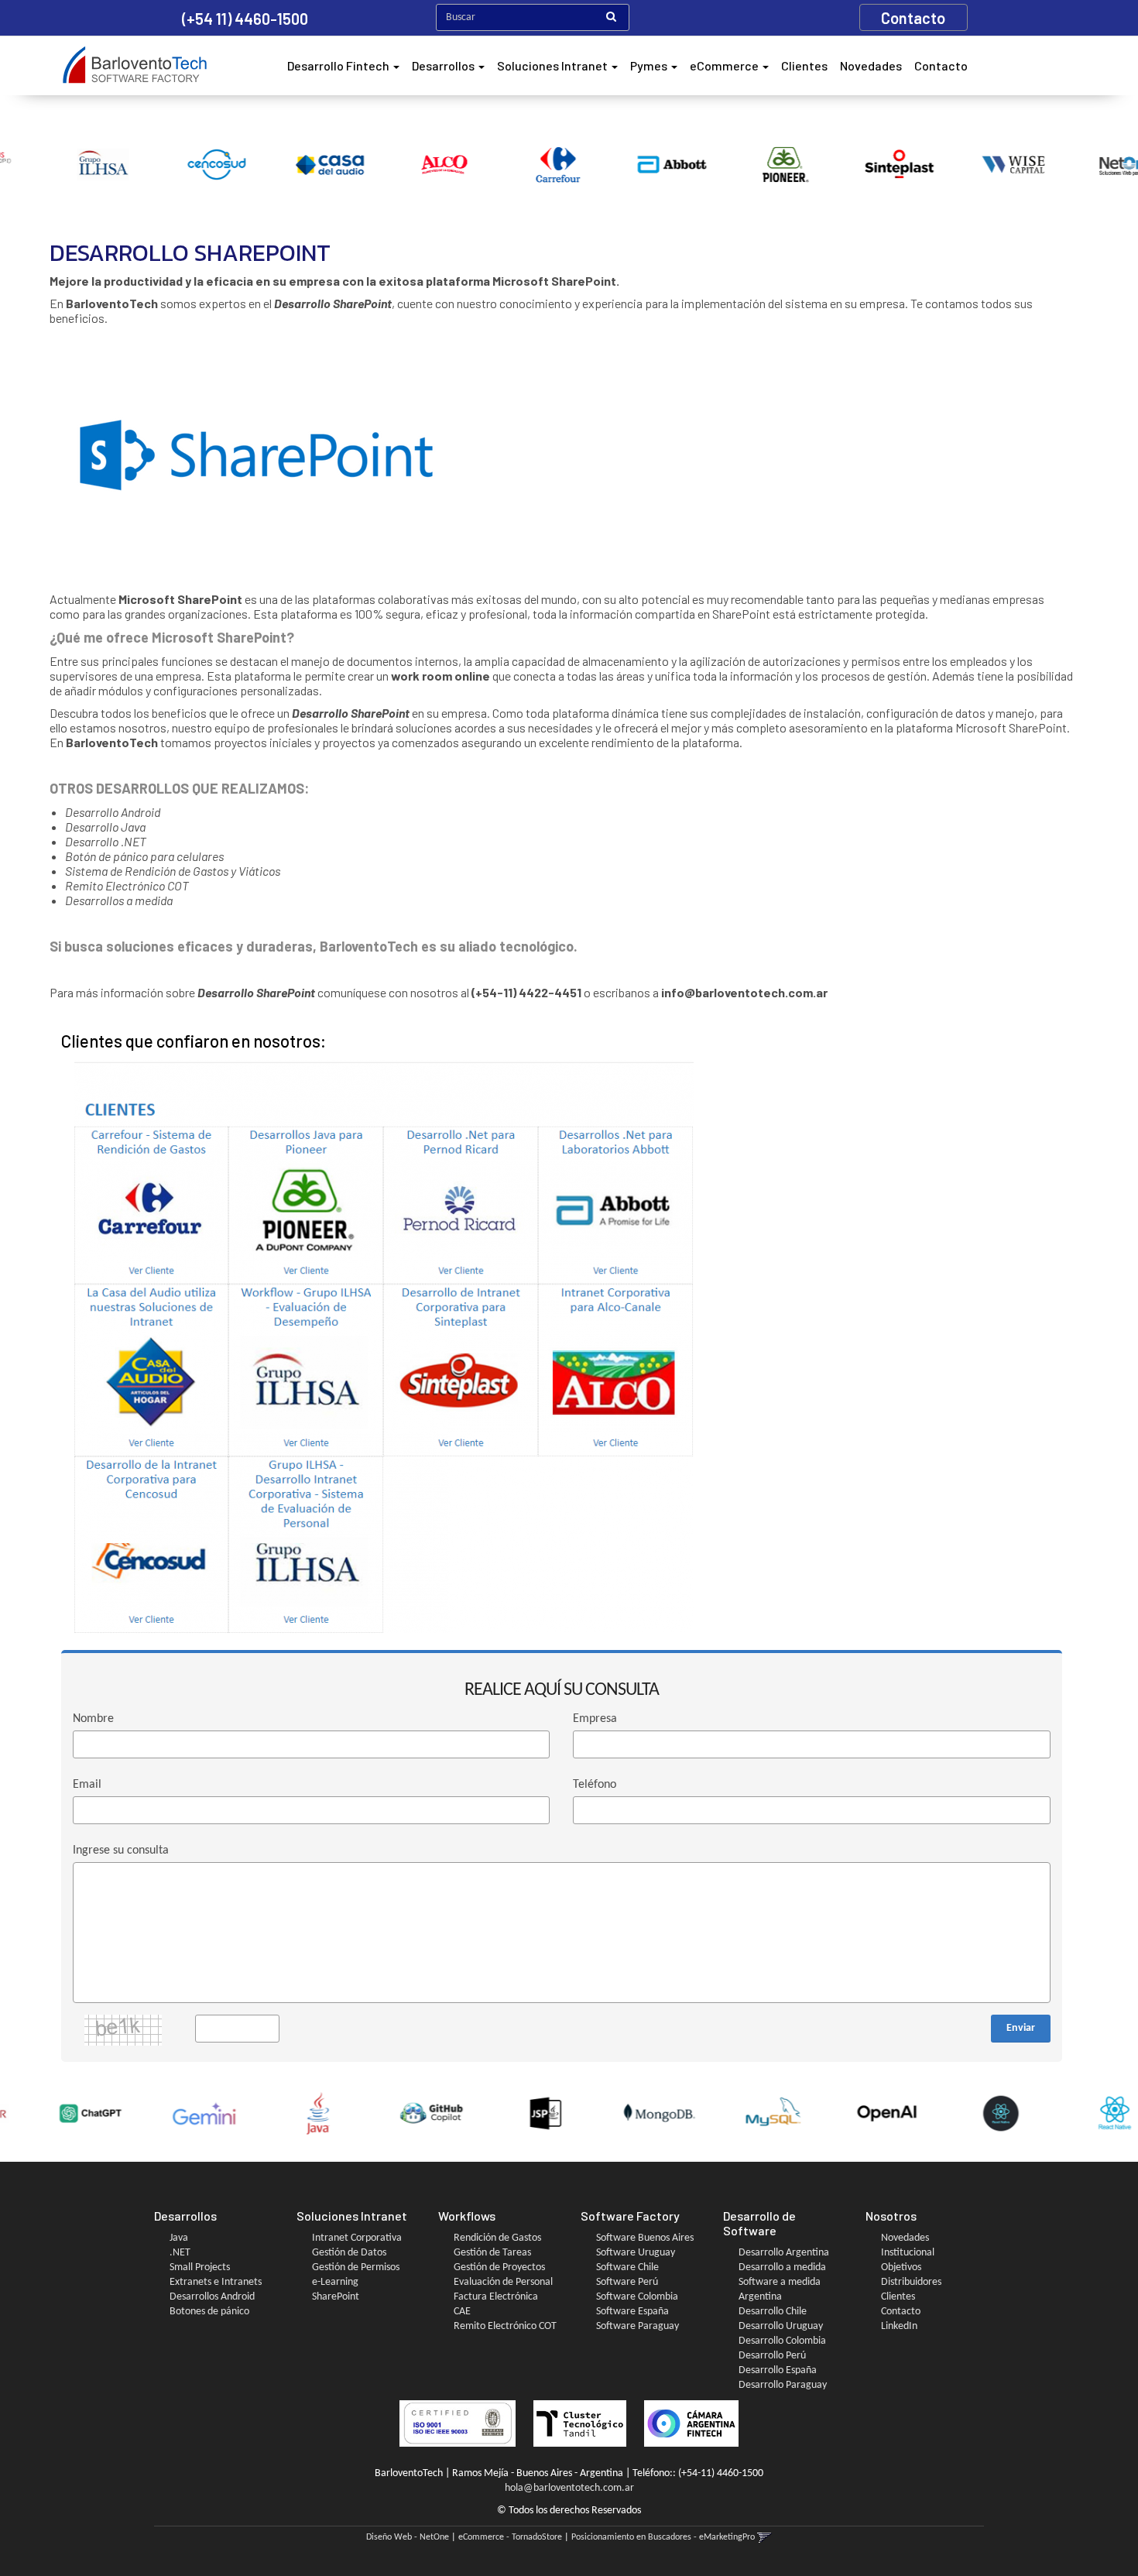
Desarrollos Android (212, 2297)
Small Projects (200, 2267)
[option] (57, 165)
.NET (180, 2253)
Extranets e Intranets (216, 2282)
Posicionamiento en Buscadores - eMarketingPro (663, 2537)
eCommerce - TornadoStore (510, 2537)
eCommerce (725, 65)
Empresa (595, 1719)
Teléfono (595, 1785)
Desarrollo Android (113, 812)
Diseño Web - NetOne (408, 2537)
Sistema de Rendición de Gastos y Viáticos (173, 871)
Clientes (804, 65)
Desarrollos (444, 65)
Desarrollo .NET (106, 841)
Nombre (93, 1719)
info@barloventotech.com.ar (744, 992)
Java (179, 2238)
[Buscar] (611, 18)
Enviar (1021, 2028)
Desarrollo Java (105, 827)
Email (87, 1785)
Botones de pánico (209, 2312)
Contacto (941, 65)
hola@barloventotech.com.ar (569, 2488)
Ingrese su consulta (121, 1851)
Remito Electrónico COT (128, 885)
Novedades (871, 65)
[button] (764, 2537)
